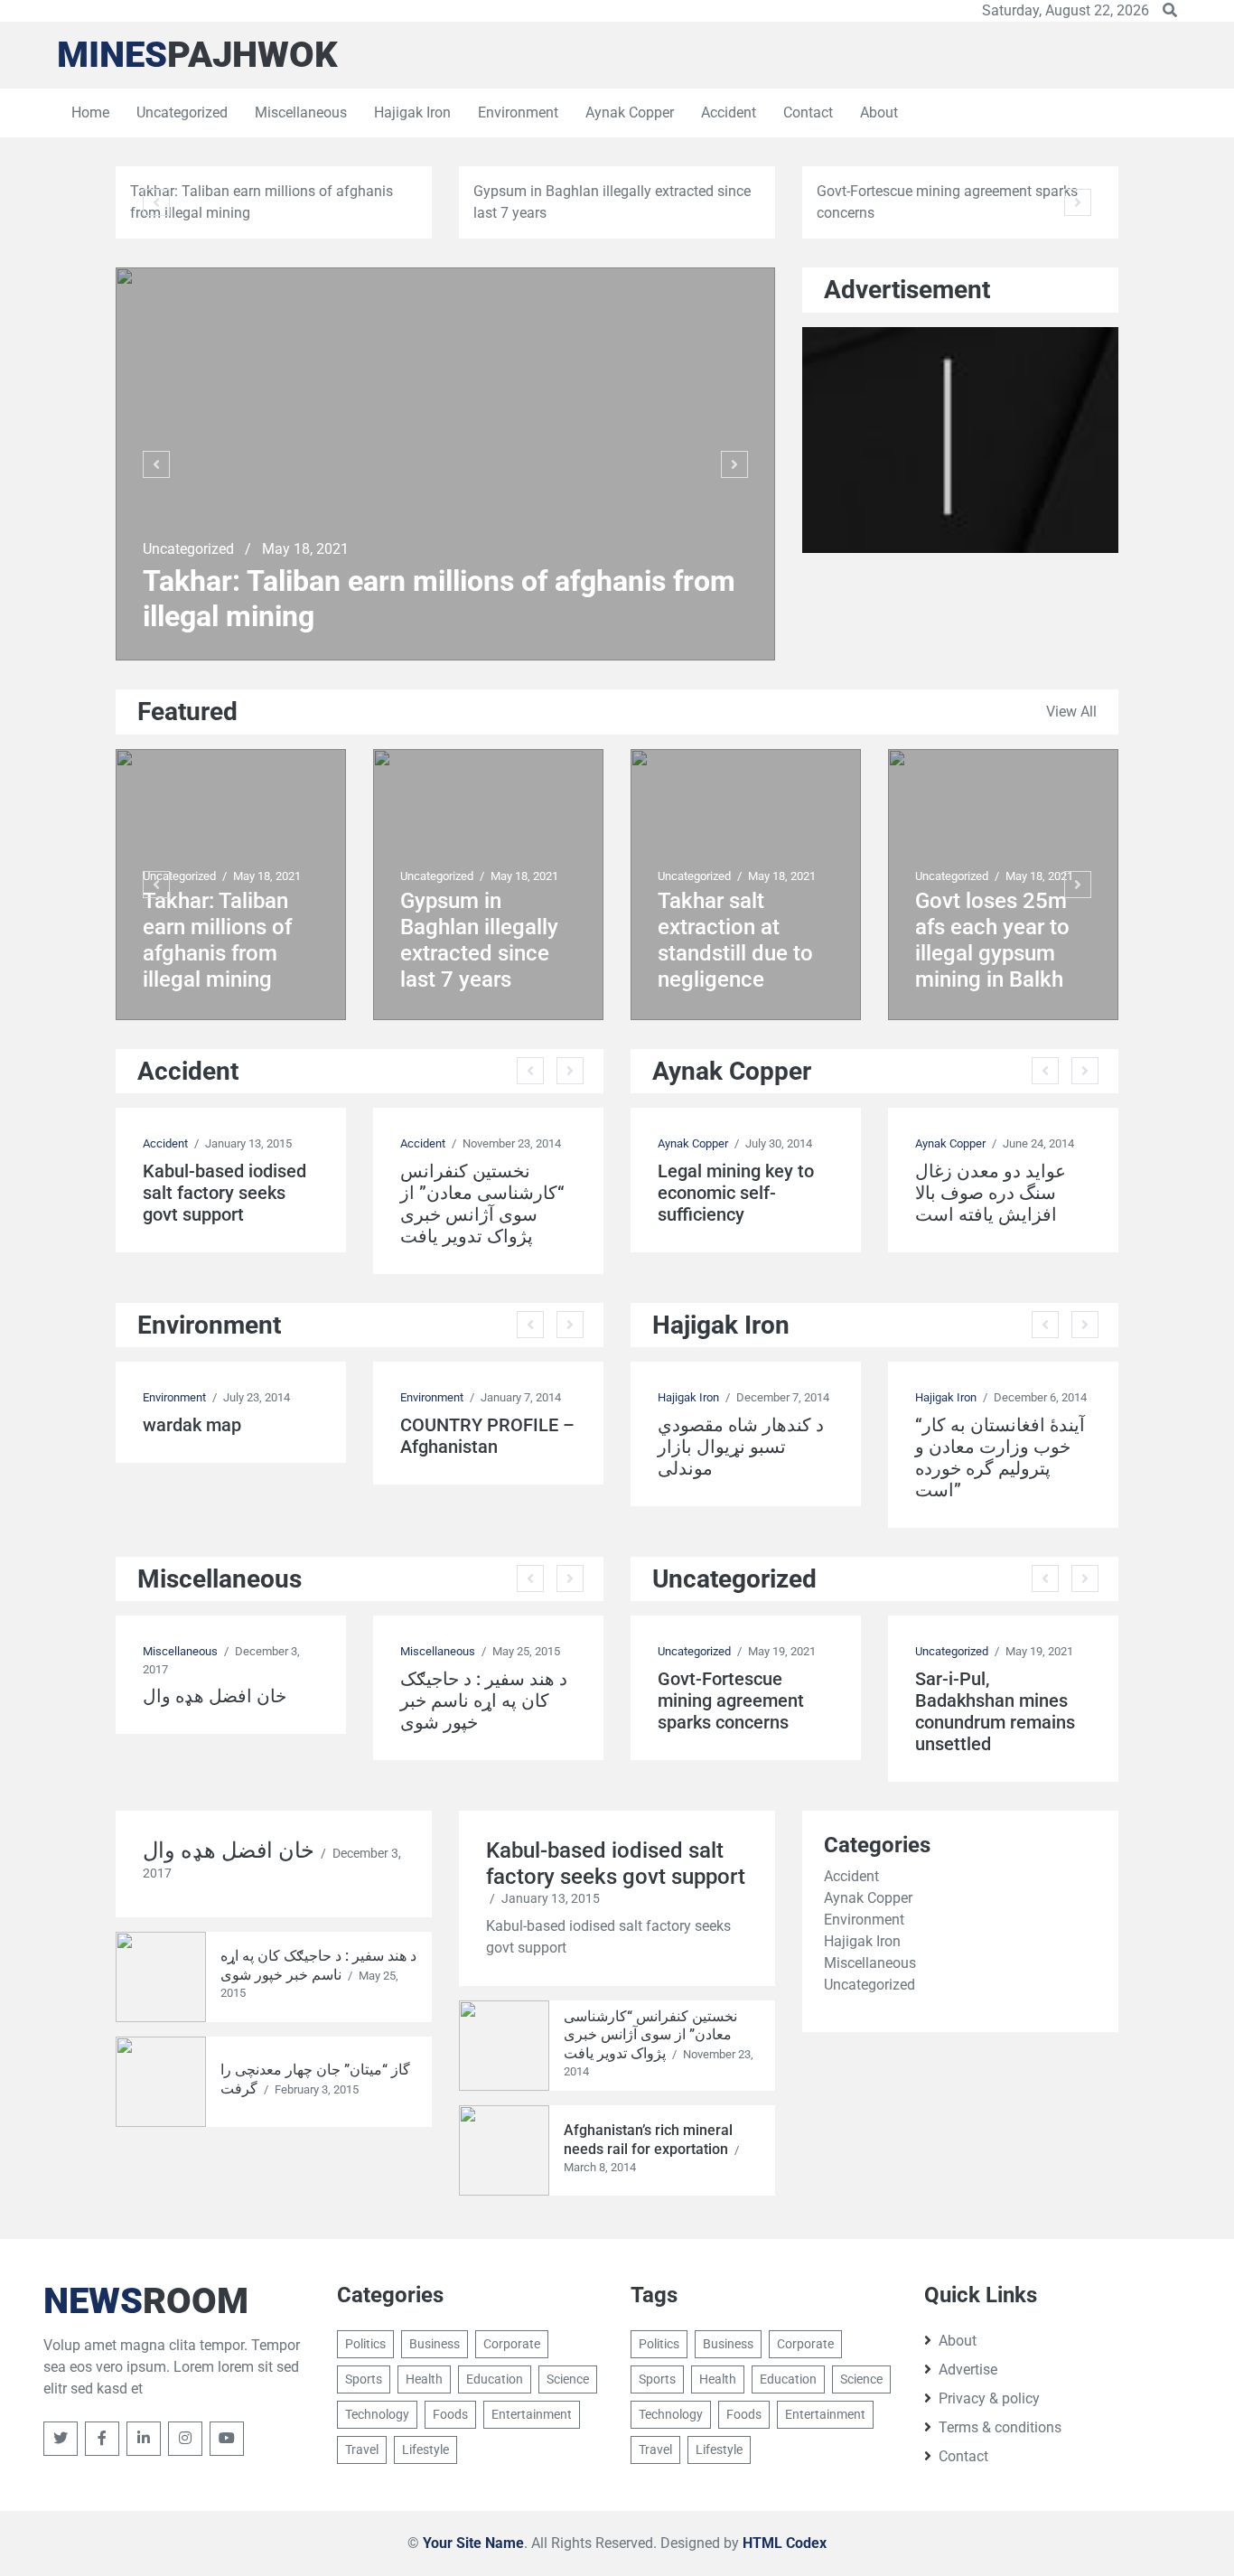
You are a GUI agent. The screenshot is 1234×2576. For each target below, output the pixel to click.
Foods (450, 2414)
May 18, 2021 (305, 549)
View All (1071, 712)
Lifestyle (425, 2450)
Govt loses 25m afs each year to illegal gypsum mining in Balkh (992, 940)
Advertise (968, 2370)
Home (90, 112)
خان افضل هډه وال (215, 1696)
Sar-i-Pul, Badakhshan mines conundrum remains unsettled (995, 1711)
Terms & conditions (1000, 2427)
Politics (365, 2344)
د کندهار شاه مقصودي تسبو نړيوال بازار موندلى (741, 1447)
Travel (362, 2450)
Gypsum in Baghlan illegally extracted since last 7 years (479, 940)
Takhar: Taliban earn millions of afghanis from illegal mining (439, 598)
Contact (808, 112)
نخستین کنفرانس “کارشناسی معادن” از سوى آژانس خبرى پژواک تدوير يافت (482, 1204)
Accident (729, 112)
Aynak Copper (630, 112)
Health (424, 2379)
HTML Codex (785, 2543)
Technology (377, 2414)
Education (495, 2379)
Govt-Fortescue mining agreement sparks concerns (731, 1700)
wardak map (192, 1425)
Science (568, 2379)
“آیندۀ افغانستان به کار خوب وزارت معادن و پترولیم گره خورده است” (1000, 1457)
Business (435, 2344)
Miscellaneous (301, 112)
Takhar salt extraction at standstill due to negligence (735, 940)
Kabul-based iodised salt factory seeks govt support (224, 1193)
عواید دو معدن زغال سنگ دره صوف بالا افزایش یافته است (991, 1193)
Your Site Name (473, 2543)
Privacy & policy (989, 2398)
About (879, 112)
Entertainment (532, 2414)
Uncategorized (182, 112)
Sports (364, 2379)
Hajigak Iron (412, 112)
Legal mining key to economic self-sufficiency (736, 1193)
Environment (518, 112)
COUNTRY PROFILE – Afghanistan (487, 1436)
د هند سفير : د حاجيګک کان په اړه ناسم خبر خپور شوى (484, 1700)
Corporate (512, 2344)
